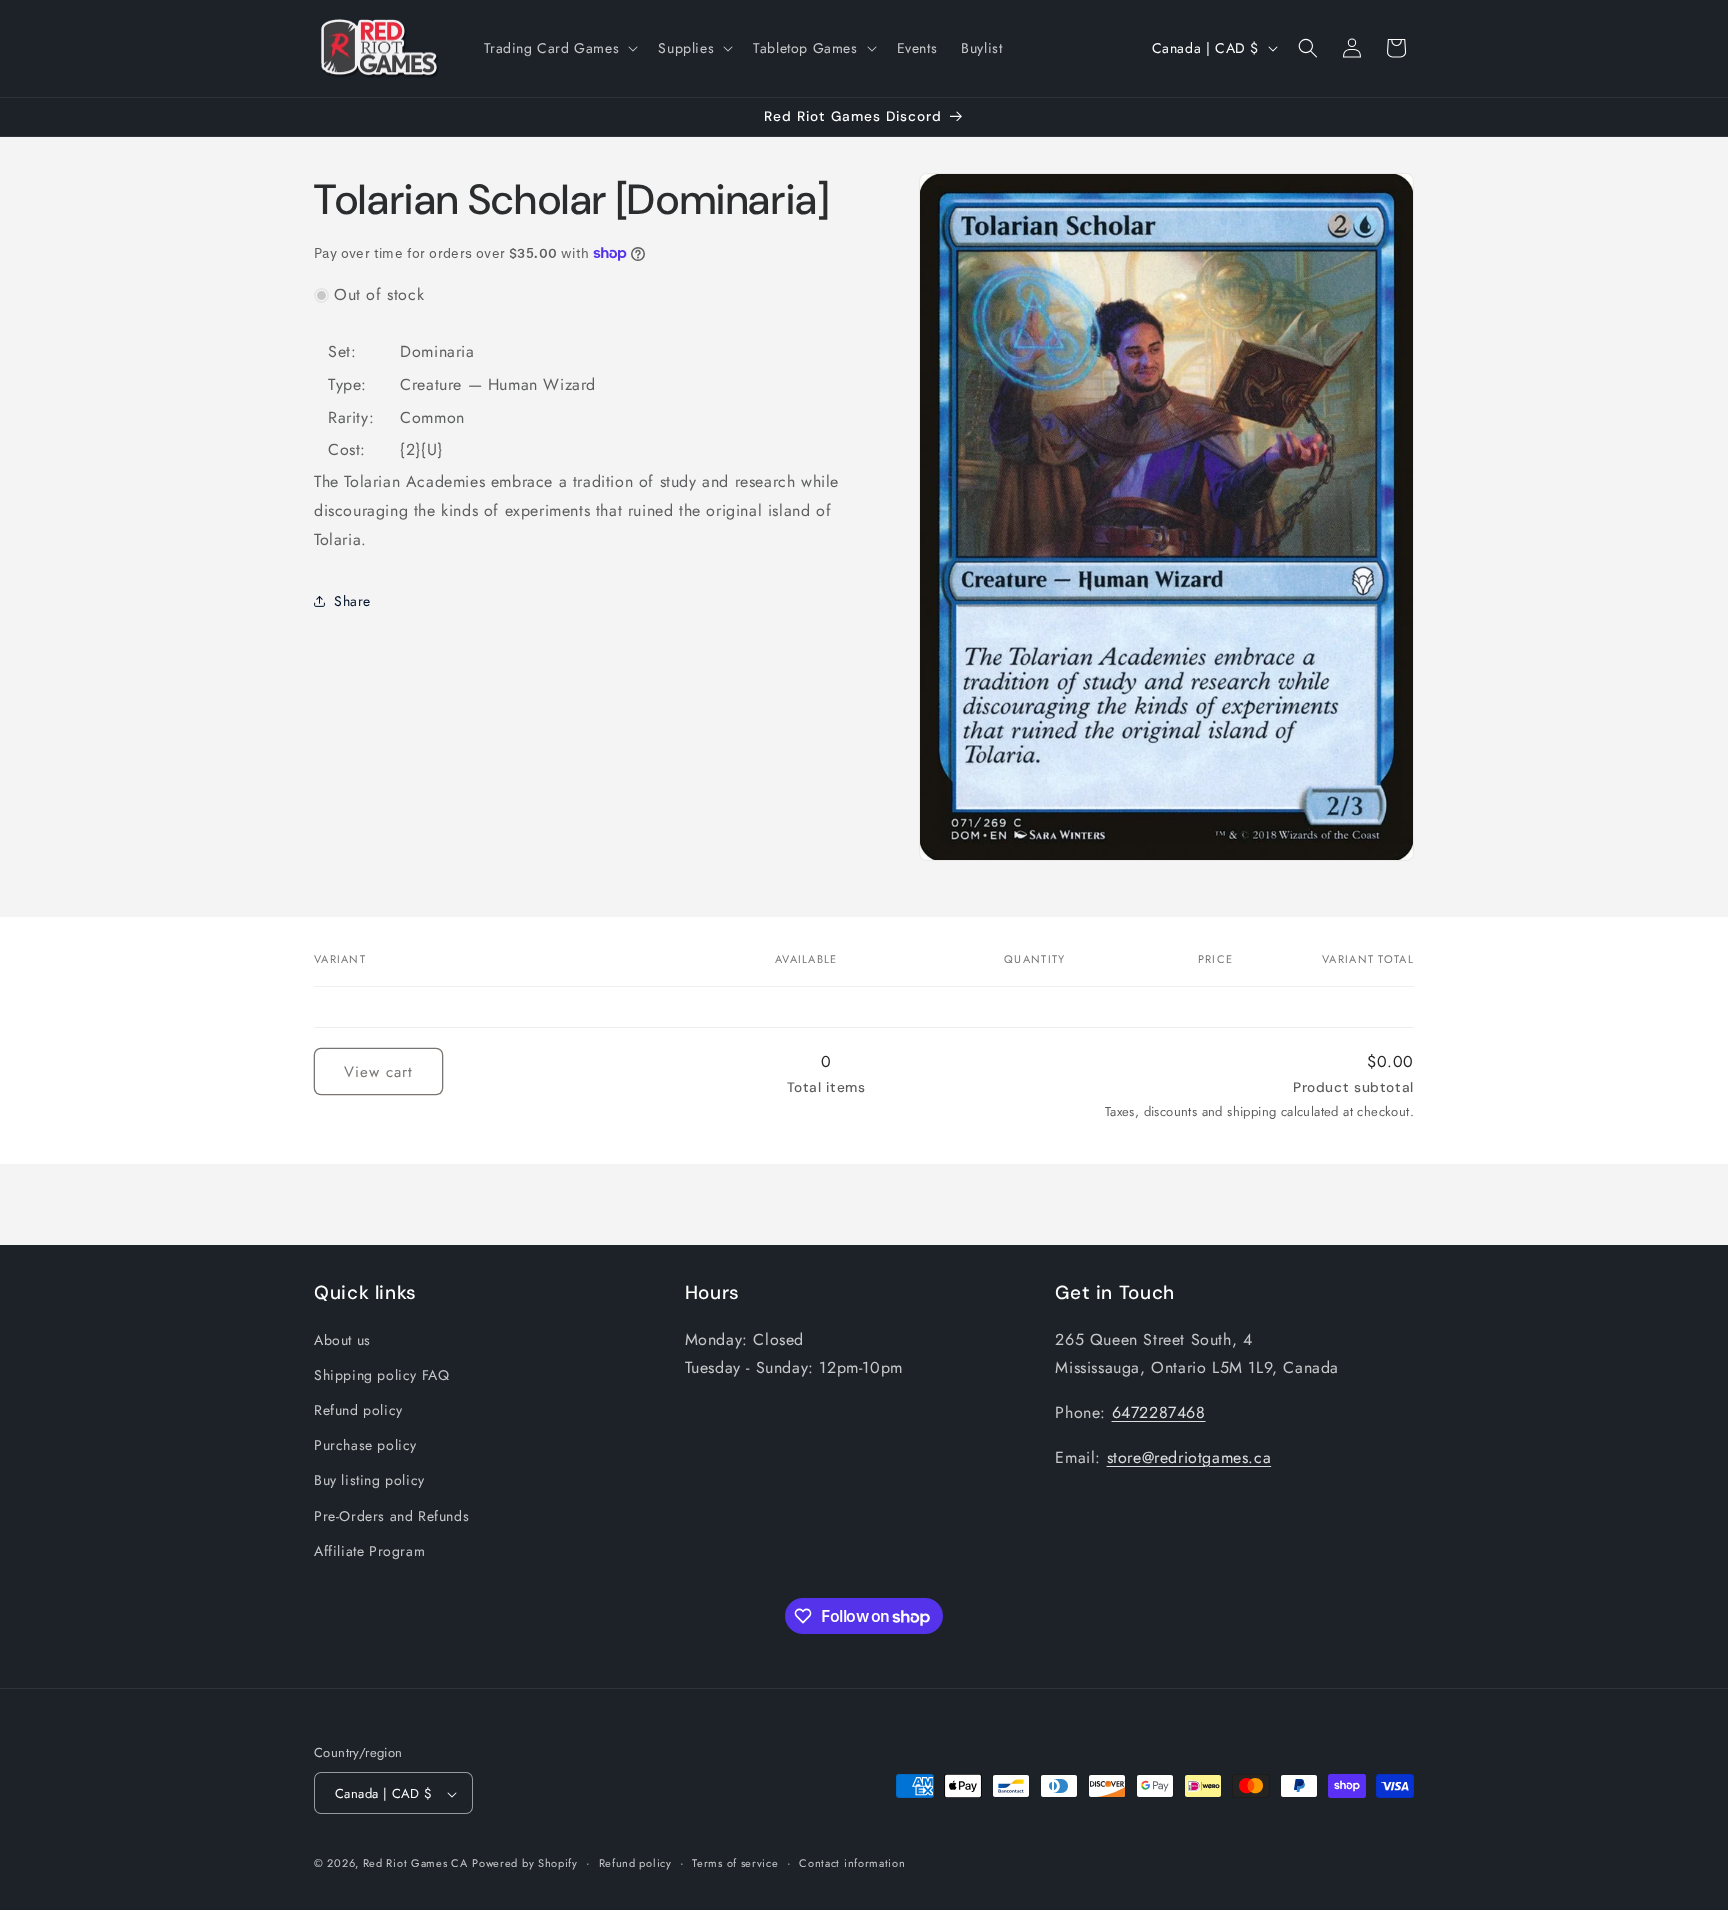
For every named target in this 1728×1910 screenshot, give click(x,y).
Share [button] (352, 600)
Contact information (852, 1863)
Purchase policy (365, 1444)
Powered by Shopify (525, 1864)
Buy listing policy (369, 1480)
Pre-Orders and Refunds (391, 1515)
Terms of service (735, 1863)
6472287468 (1159, 1411)
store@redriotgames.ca (1189, 1456)
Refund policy (358, 1409)
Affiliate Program (369, 1550)
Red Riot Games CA (415, 1864)
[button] (559, 48)
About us (342, 1339)
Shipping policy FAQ (381, 1374)
